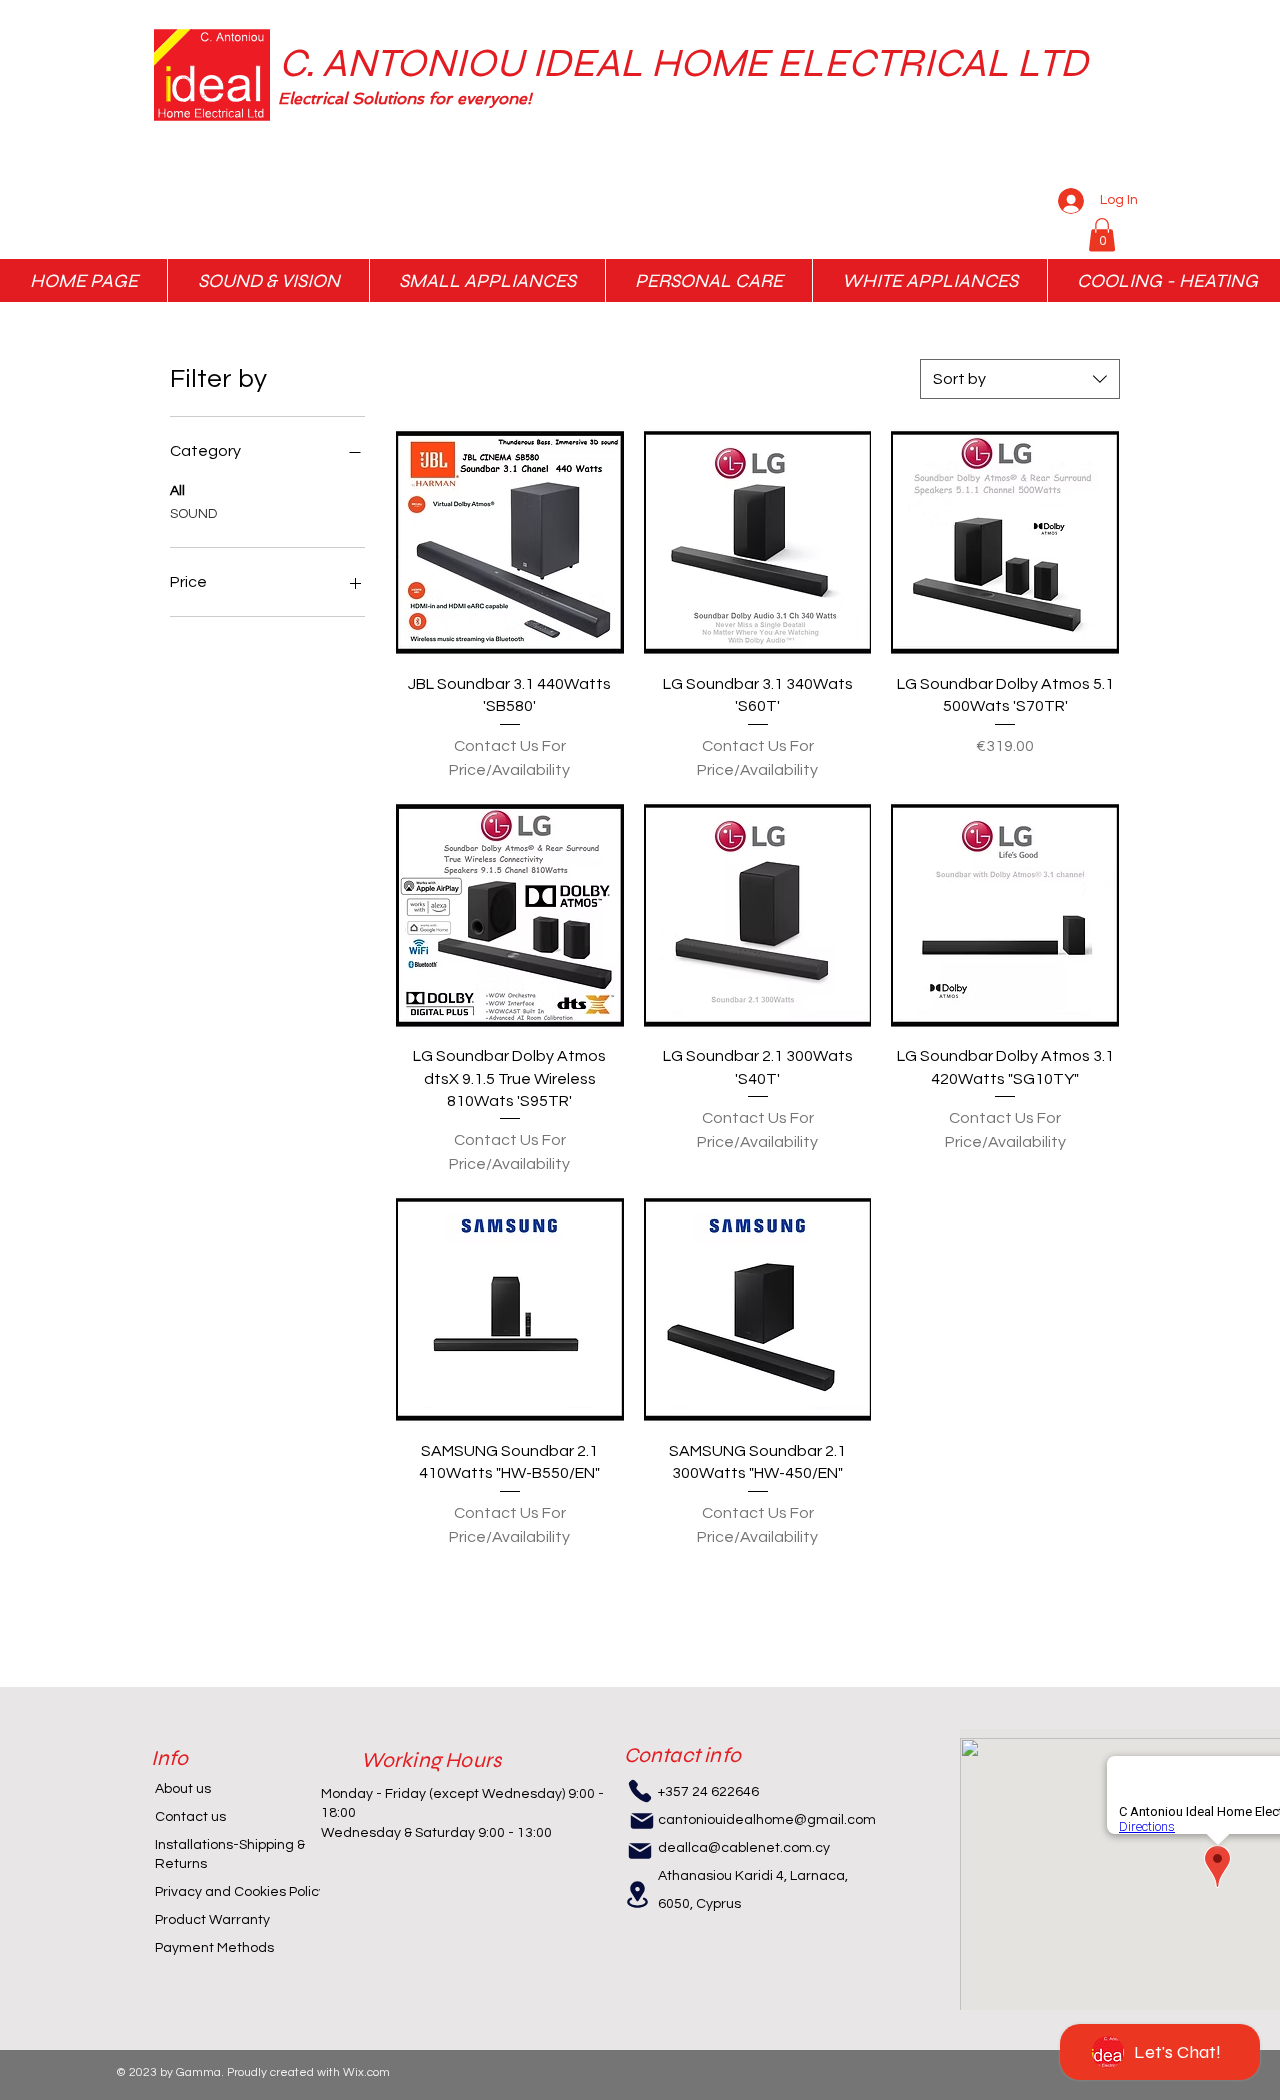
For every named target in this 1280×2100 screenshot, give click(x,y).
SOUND (193, 514)
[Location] (638, 1894)
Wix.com (366, 2072)
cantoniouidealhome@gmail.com (767, 1820)
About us (183, 1789)
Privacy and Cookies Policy (240, 1892)
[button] (561, 99)
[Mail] (642, 1821)
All (177, 491)
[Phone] (640, 1791)
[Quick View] (510, 543)
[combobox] (1020, 379)
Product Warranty (212, 1920)
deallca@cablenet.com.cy (744, 1848)
